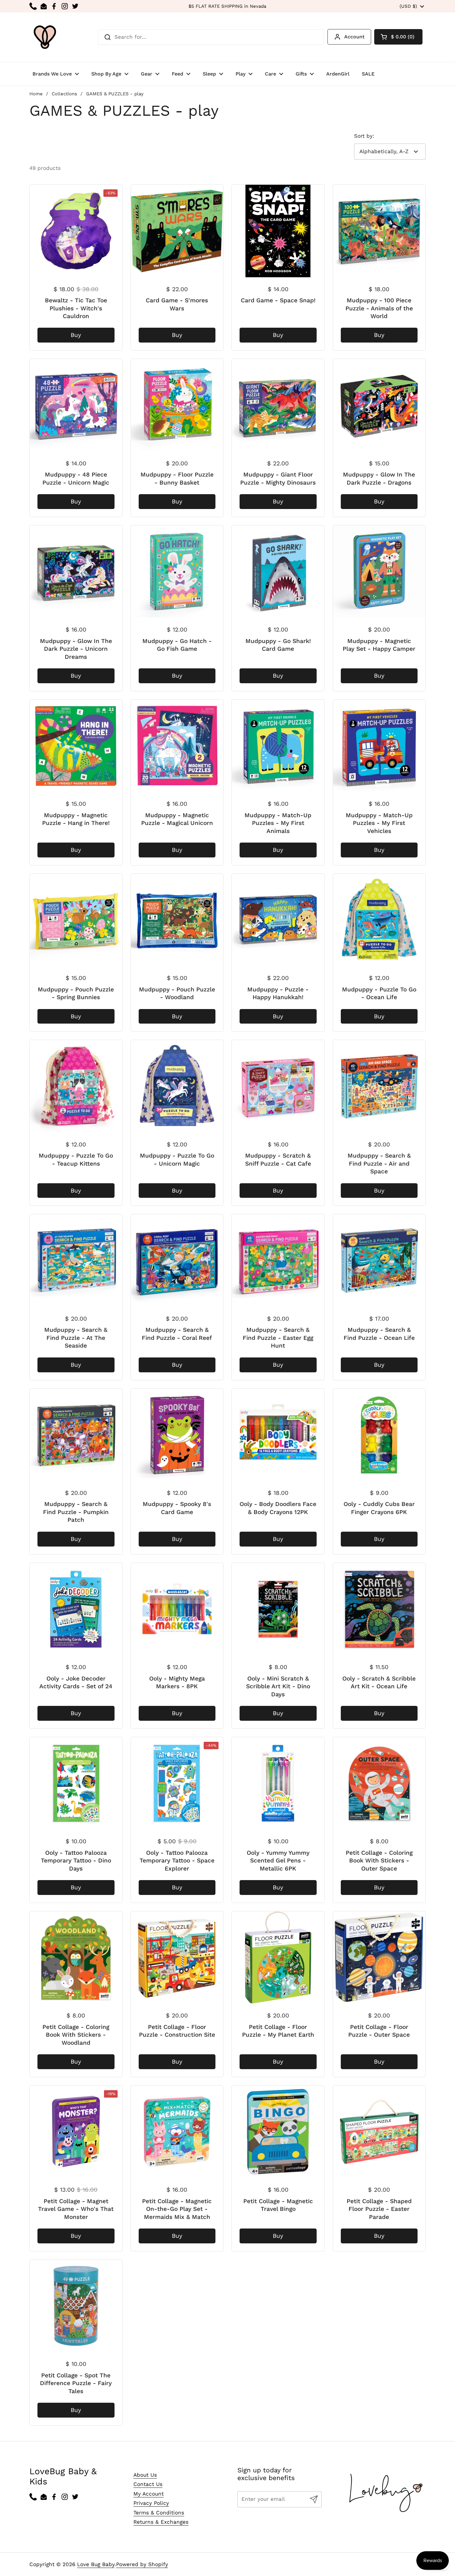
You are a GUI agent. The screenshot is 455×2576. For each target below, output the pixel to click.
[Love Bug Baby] (45, 37)
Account (354, 37)
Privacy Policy (151, 2503)
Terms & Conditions (159, 2513)
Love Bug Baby (96, 2564)
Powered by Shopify (142, 2564)
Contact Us (148, 2484)
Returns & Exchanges (161, 2522)
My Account (149, 2494)
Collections (64, 94)
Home (36, 94)
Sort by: (364, 136)
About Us (145, 2475)
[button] (398, 37)
